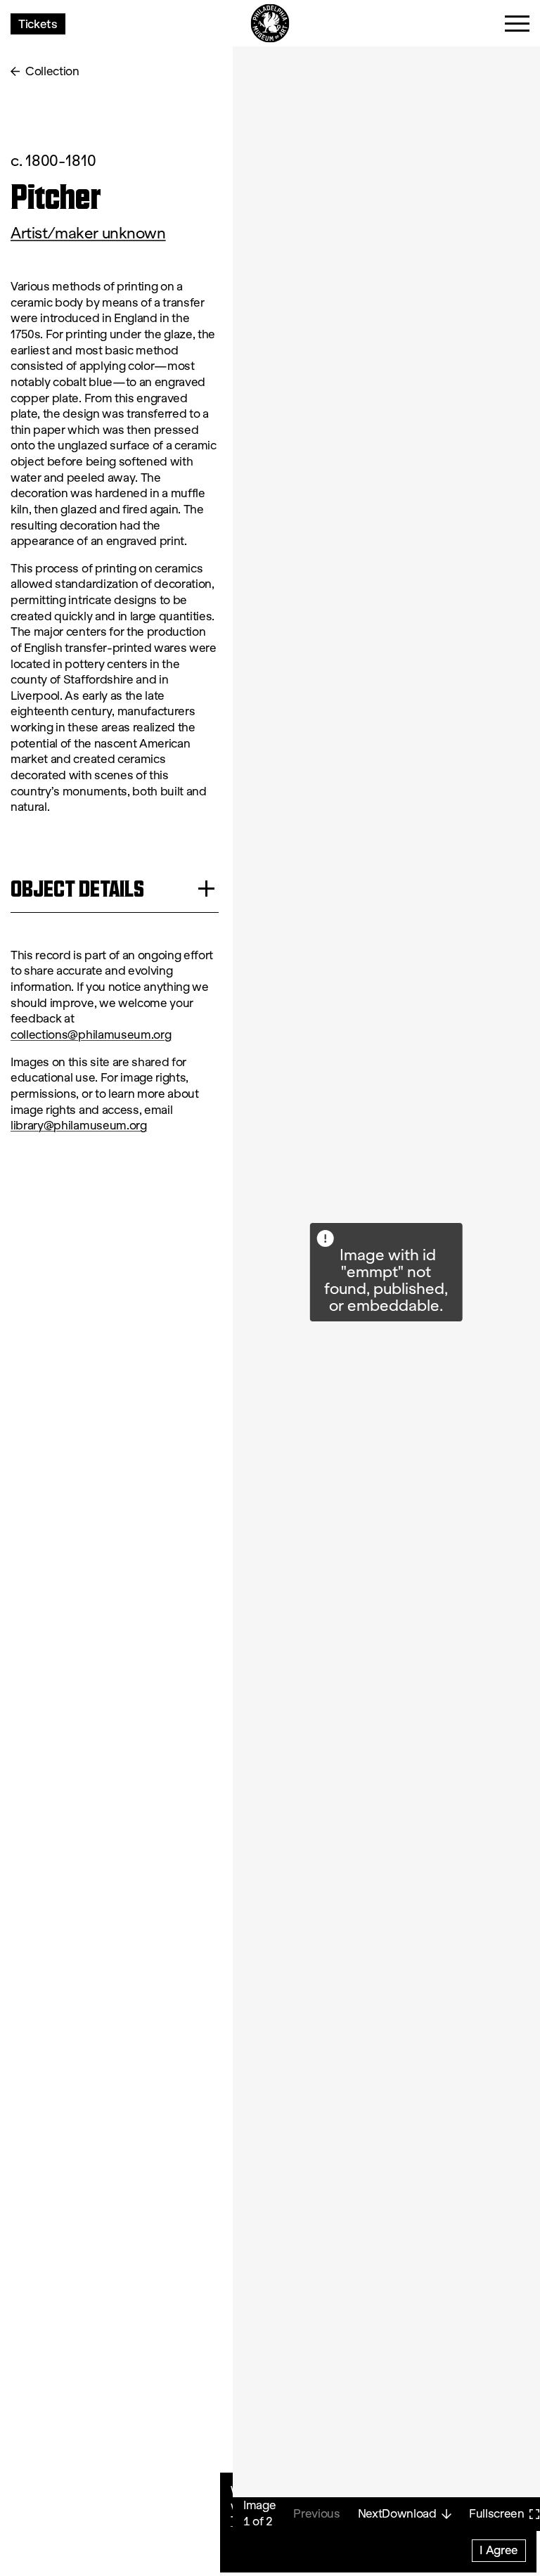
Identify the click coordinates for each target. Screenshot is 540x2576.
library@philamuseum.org (79, 1126)
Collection (52, 71)
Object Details (77, 889)
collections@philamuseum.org (91, 1035)
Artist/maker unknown (88, 233)
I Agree (499, 2550)
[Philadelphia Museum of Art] (270, 24)
